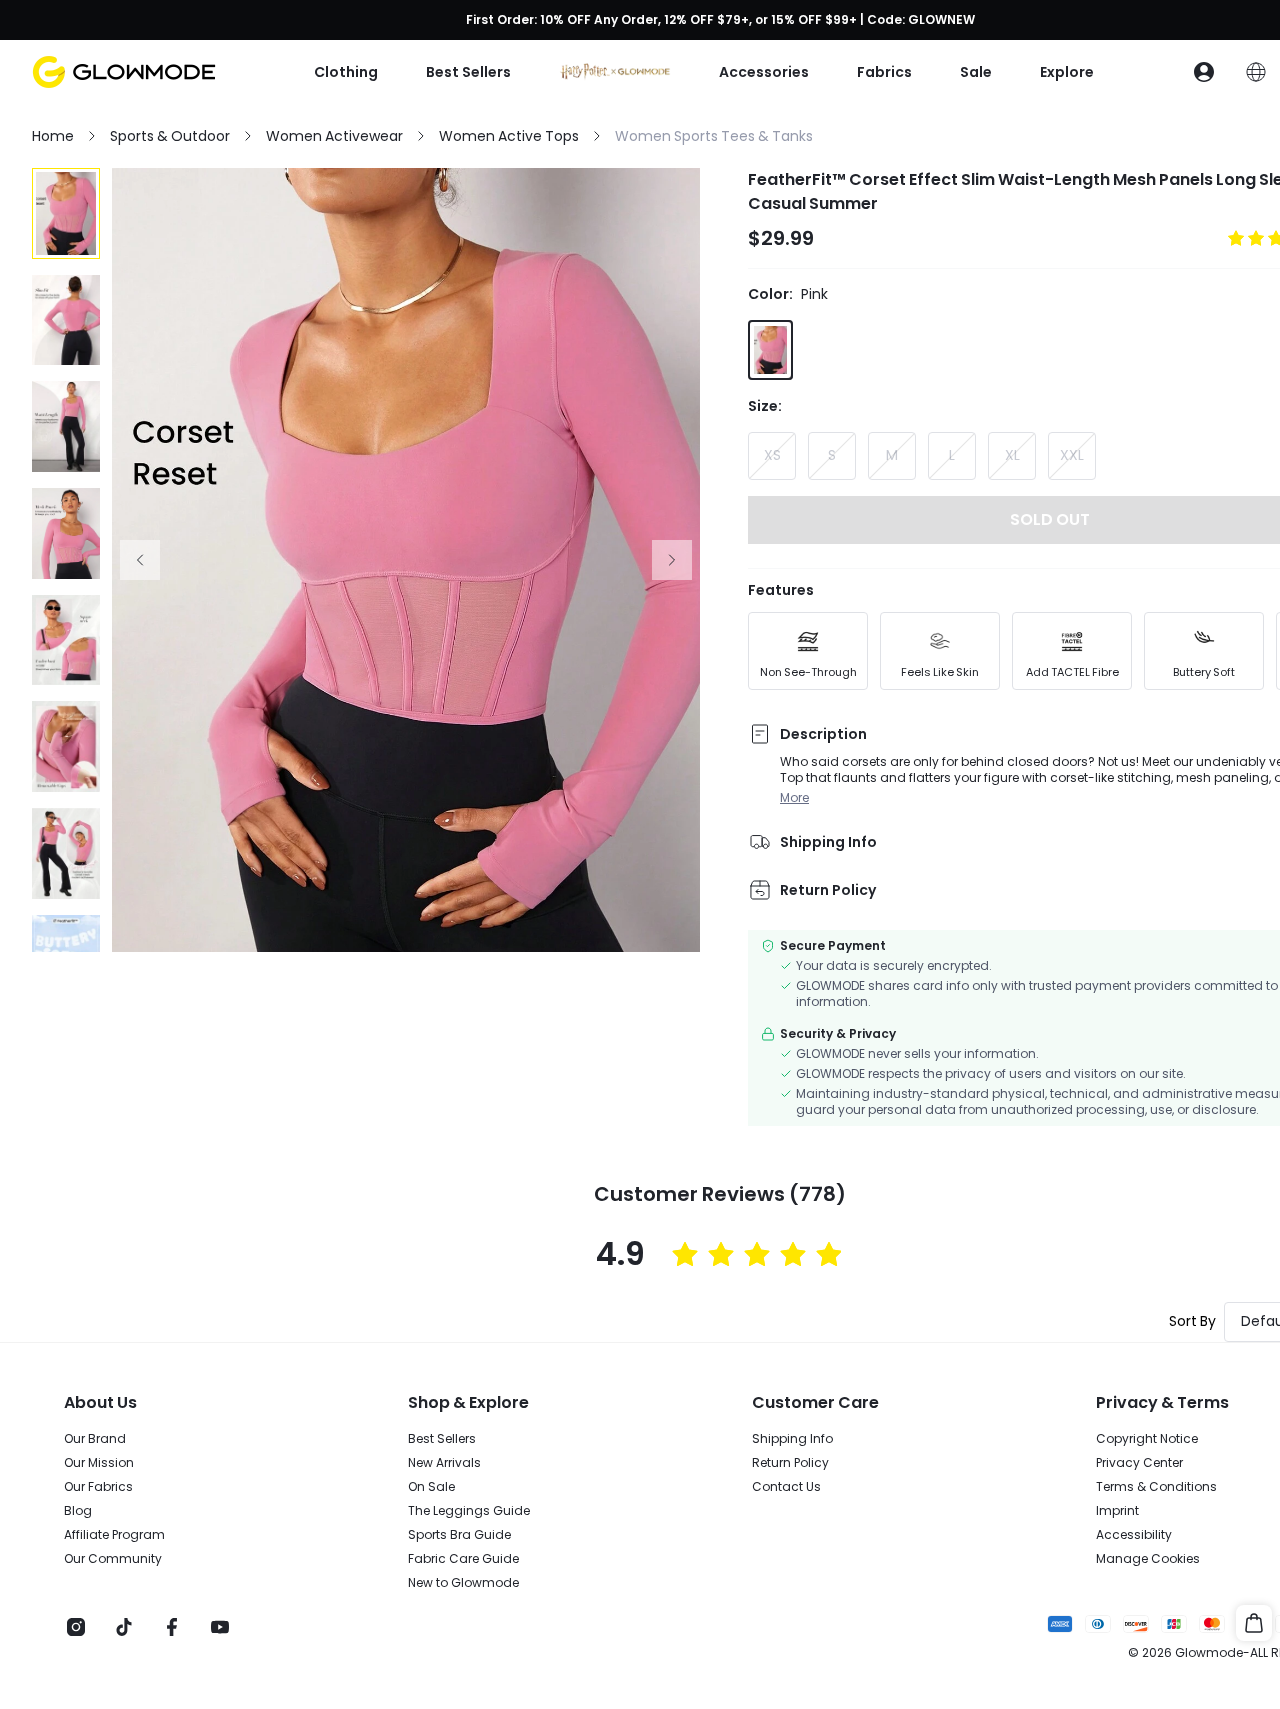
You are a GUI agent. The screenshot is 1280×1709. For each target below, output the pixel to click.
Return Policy (790, 1463)
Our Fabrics (98, 1487)
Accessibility (1134, 1535)
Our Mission (99, 1463)
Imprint (1117, 1511)
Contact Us (786, 1487)
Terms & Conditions (1156, 1487)
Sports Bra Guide (459, 1535)
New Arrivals (444, 1463)
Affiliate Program (114, 1535)
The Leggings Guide (469, 1511)
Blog (78, 1511)
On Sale (431, 1487)
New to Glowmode (463, 1583)
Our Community (113, 1559)
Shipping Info (792, 1439)
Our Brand (95, 1439)
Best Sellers (442, 1439)
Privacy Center (1139, 1463)
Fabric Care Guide (463, 1559)
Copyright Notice (1147, 1439)
